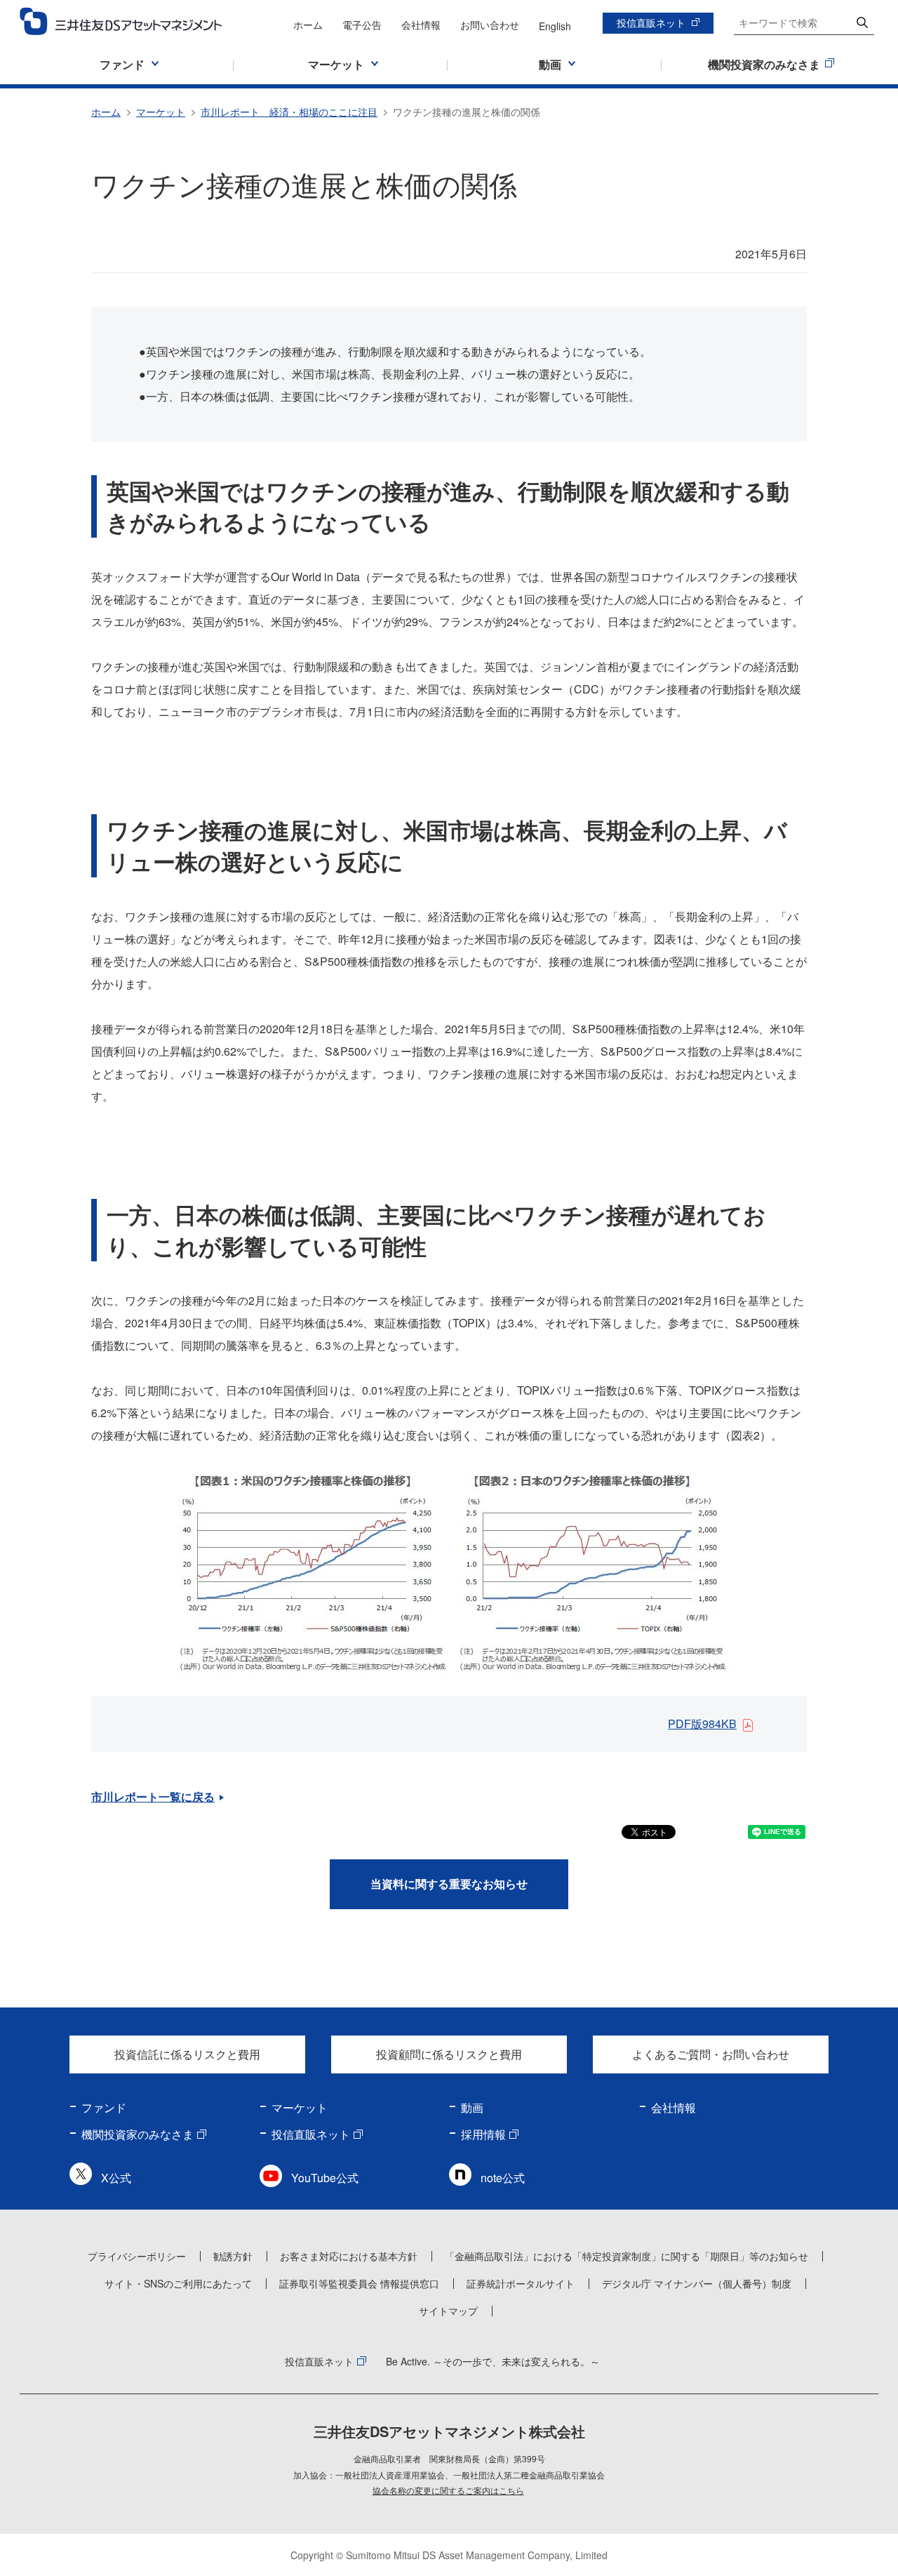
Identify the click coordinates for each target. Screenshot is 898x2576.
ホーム (308, 25)
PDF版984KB (702, 1724)
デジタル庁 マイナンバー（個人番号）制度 (697, 2283)
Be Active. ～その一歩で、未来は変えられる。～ (493, 2361)
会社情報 (421, 25)
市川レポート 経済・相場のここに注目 (289, 112)
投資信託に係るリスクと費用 (187, 2054)
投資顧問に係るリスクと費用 (449, 2054)
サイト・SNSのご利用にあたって (178, 2283)
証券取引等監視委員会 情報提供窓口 (359, 2283)
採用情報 (483, 2134)
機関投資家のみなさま (138, 2134)
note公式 (503, 2178)
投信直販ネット (651, 22)
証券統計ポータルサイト (521, 2283)
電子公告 (362, 25)
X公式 (116, 2178)
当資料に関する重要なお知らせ (449, 1884)
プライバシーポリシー (137, 2256)
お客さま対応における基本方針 (349, 2256)
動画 (472, 2107)
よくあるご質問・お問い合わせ (711, 2054)
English (555, 26)
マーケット (161, 112)
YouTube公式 (325, 2178)
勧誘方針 (233, 2256)
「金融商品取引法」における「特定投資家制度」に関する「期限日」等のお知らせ (626, 2256)
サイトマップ (448, 2311)
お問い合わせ (490, 25)
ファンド (104, 2107)
